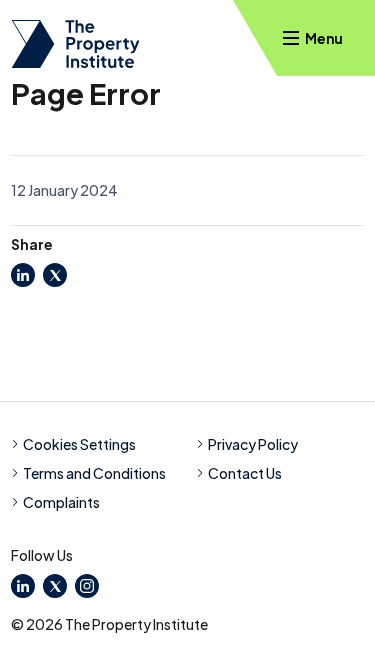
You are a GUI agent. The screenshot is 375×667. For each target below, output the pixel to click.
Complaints (61, 502)
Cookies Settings (79, 444)
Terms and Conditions (94, 473)
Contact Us (245, 473)
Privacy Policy (253, 444)
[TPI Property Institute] (75, 44)
